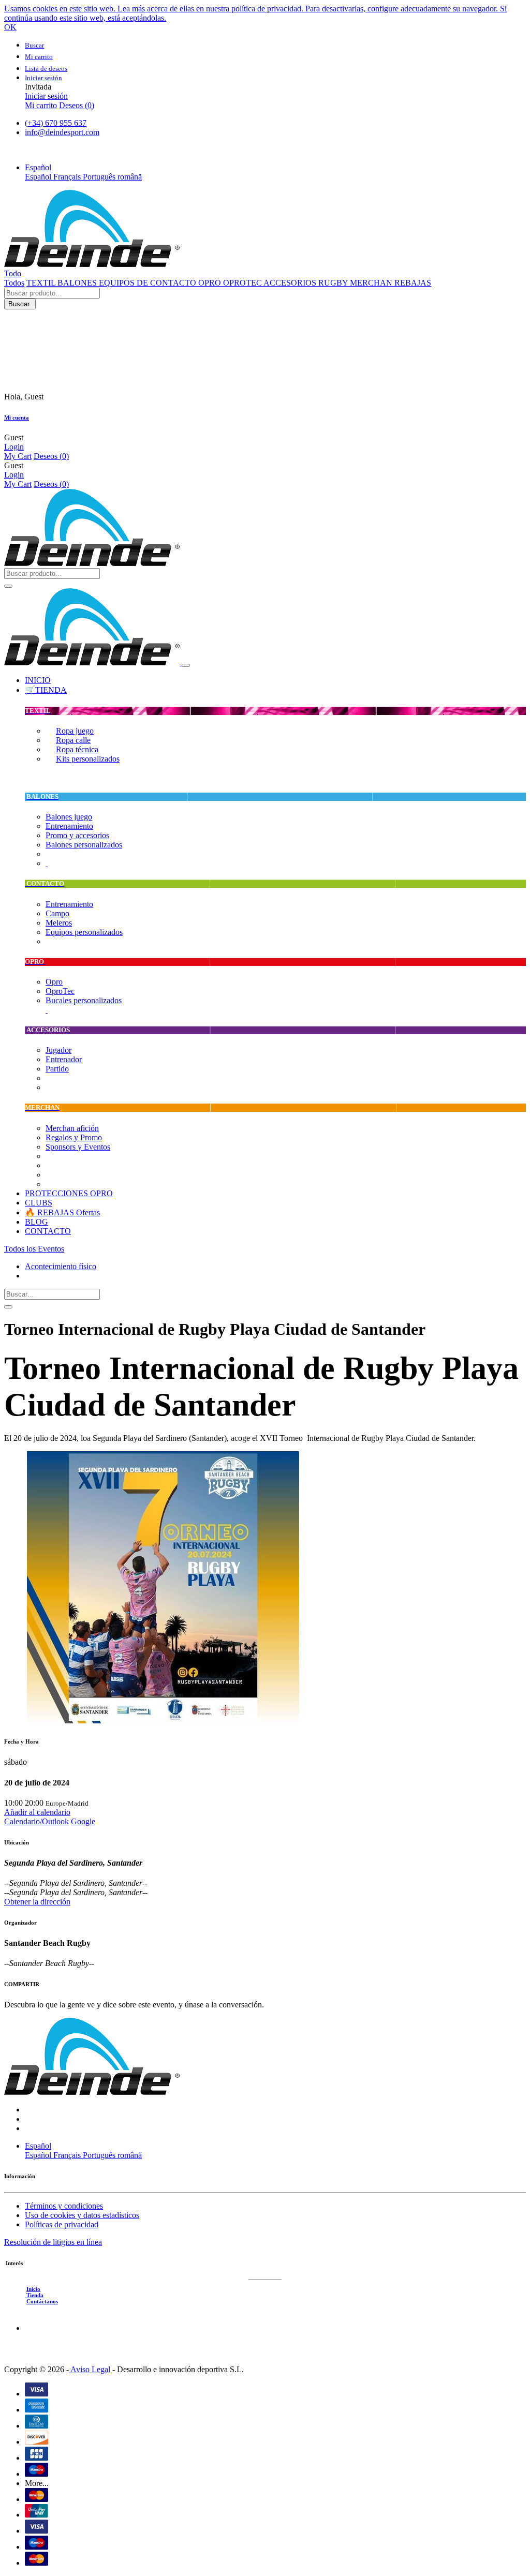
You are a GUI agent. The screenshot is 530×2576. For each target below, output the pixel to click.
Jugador (58, 1050)
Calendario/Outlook (36, 1821)
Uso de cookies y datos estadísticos (82, 2215)
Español (39, 177)
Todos (14, 283)
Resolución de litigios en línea (53, 2242)
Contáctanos (42, 2301)
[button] (38, 167)
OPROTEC (243, 283)
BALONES (78, 283)
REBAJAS (413, 283)
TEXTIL (42, 283)
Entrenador (64, 1059)
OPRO (211, 283)
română (130, 177)
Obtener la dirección (37, 1902)
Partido (57, 1069)
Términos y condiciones (64, 2206)
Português (100, 177)
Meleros (59, 923)
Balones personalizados (84, 845)
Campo (57, 913)
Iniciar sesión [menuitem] (46, 96)
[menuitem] (38, 680)
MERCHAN (372, 283)
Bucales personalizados (84, 1000)
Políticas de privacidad (62, 2224)
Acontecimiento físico (61, 1266)
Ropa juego (75, 731)
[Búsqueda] (8, 1307)
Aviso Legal (90, 2369)
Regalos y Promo (74, 1137)
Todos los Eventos (34, 1249)
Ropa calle (73, 740)
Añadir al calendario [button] (37, 1812)
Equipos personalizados (84, 932)
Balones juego (69, 817)
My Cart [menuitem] (18, 456)
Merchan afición (72, 1128)
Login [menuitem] (14, 447)
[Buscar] (8, 586)
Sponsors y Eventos (78, 1147)
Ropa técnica (77, 749)
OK (10, 27)
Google (83, 1821)
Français (68, 177)
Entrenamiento (69, 826)
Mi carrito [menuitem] (41, 105)
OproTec (60, 991)
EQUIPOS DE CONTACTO (149, 283)
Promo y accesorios (77, 835)
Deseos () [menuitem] (77, 105)
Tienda (34, 2295)
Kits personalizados (88, 759)
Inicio (33, 2289)
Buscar (20, 304)
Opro (54, 982)
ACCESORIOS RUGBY (307, 283)
